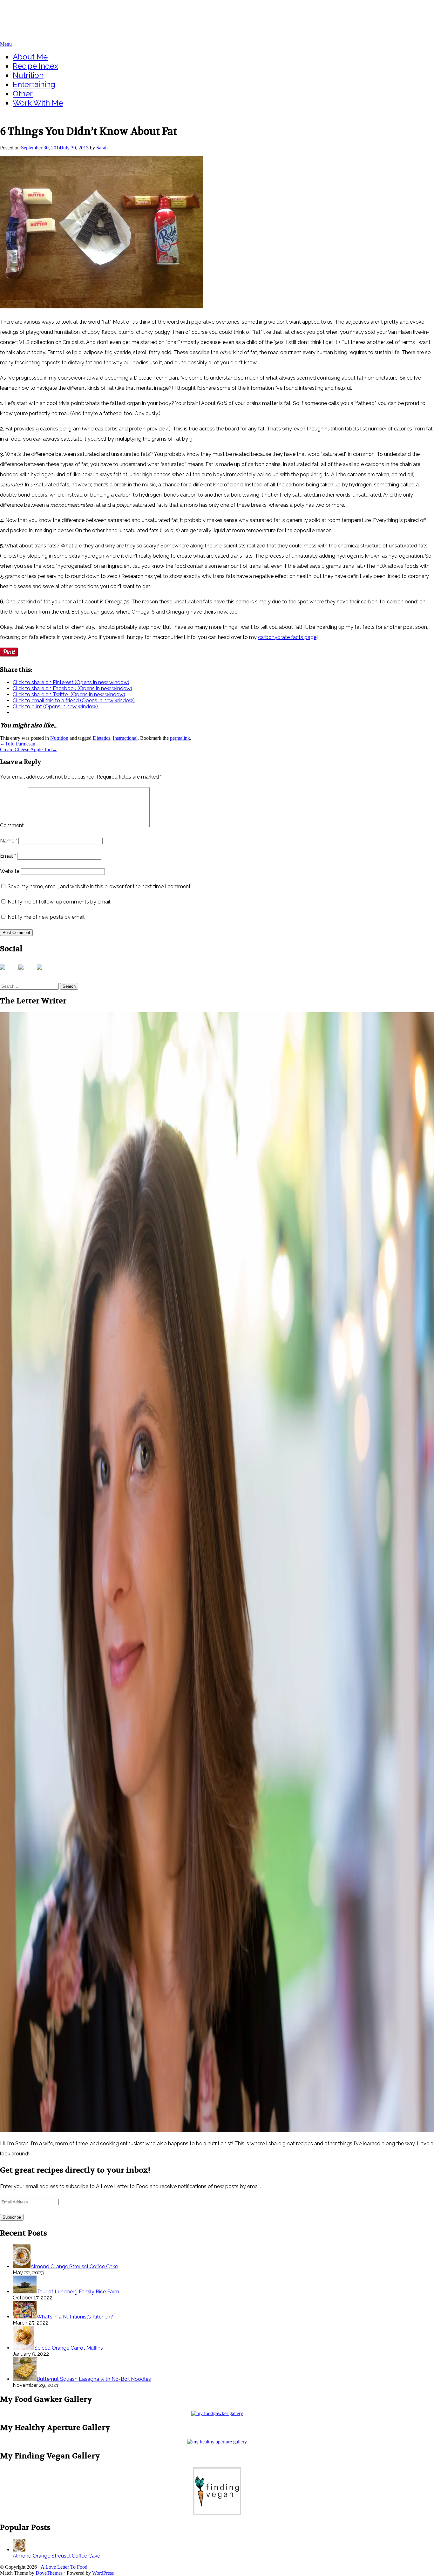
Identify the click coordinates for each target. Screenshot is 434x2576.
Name (9, 841)
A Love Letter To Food (41, 11)
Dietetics (102, 738)
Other (23, 94)
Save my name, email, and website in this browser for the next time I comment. (100, 886)
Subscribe (12, 2217)
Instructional (125, 738)
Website (10, 871)
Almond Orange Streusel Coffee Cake (56, 2556)
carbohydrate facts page (287, 637)
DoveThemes (49, 2573)
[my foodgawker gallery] (217, 2413)
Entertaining (34, 84)
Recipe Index (35, 66)
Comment (13, 825)
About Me (30, 57)
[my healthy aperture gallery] (217, 2442)
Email (8, 856)
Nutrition (28, 75)
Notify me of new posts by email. (47, 917)
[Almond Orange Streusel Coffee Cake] (19, 2550)
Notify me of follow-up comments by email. (59, 902)
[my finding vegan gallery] (217, 2513)
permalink (180, 738)
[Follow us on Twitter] (26, 972)
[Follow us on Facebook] (8, 972)
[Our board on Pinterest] (44, 972)
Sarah (102, 148)
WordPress (103, 2573)
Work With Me (38, 103)
